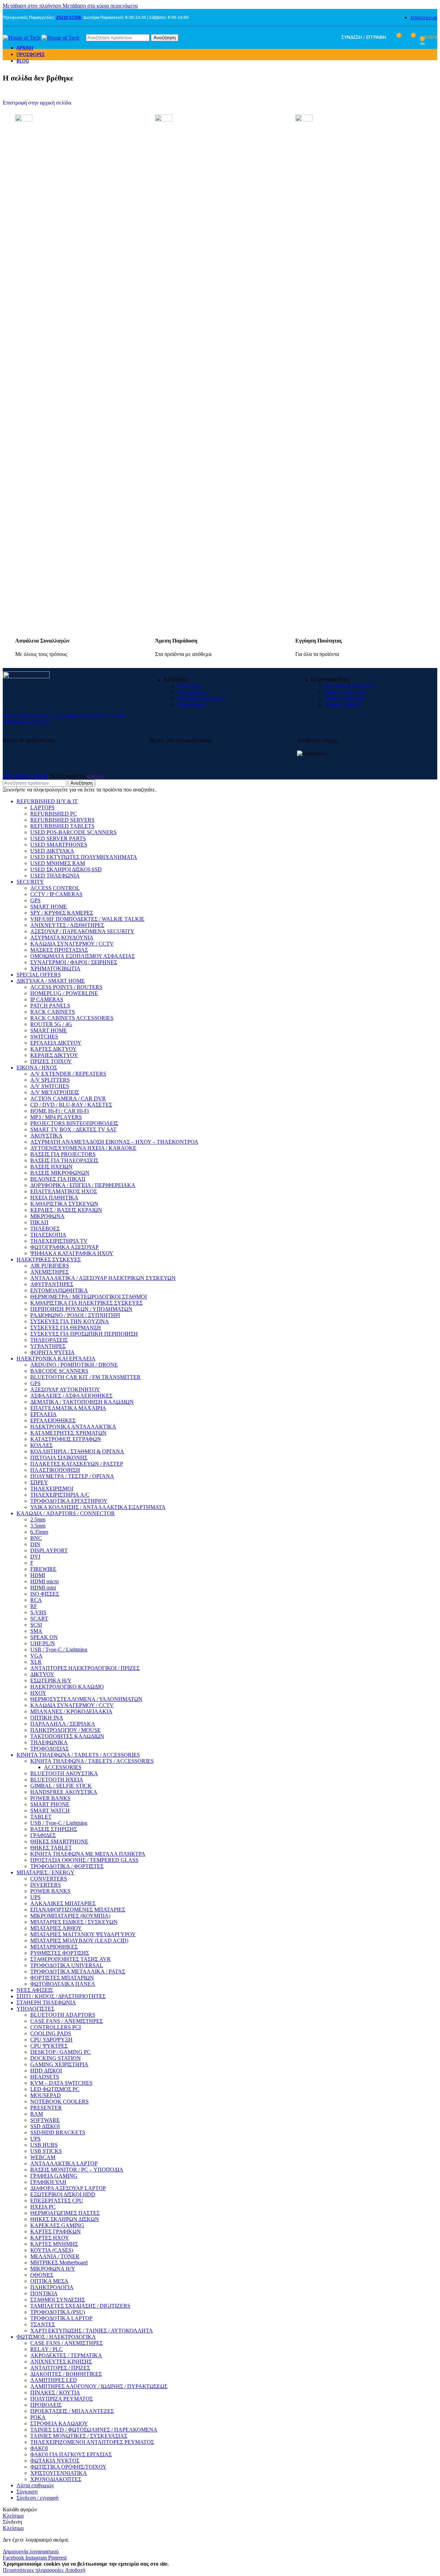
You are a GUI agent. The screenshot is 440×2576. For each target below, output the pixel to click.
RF (34, 1606)
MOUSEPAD (46, 2095)
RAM (37, 2114)
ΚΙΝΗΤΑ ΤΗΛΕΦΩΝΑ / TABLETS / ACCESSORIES (92, 1761)
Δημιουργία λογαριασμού (31, 2551)
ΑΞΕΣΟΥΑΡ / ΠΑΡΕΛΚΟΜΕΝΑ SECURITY (82, 931)
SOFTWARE (45, 2120)
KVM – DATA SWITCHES (61, 2083)
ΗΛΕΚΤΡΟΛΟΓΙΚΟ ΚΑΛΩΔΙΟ (67, 1687)
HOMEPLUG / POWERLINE (64, 993)
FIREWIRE (43, 1569)
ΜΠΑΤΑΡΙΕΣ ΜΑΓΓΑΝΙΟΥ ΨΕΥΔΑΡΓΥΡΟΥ (83, 1934)
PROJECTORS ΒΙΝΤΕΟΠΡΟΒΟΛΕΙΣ (74, 1123)
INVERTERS (46, 1885)
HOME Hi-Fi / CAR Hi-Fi (59, 1111)
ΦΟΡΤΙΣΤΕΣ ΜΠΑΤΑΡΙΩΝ (62, 1978)
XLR (36, 1662)
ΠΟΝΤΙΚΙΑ (44, 2293)
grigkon (95, 776)
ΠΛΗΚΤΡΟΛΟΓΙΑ (52, 2287)
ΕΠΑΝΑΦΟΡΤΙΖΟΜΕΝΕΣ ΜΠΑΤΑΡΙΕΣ (78, 1910)
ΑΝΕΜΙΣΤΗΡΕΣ (49, 1272)
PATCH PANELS (50, 1006)
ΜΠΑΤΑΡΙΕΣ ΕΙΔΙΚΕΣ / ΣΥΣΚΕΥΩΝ (74, 1922)
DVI (35, 1557)
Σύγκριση (27, 2492)
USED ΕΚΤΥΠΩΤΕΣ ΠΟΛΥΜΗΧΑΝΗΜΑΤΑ (84, 857)
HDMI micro (45, 1581)
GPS (35, 900)
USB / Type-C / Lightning (59, 1650)
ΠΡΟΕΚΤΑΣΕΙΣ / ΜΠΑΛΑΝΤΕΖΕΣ (72, 2411)
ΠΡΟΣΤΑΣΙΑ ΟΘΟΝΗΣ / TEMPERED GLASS (84, 1860)
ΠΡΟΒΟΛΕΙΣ (46, 2405)
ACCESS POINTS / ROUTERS (66, 987)
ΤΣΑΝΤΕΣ (43, 2324)
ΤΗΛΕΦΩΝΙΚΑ (49, 1742)
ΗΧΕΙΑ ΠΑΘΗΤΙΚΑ (54, 1198)
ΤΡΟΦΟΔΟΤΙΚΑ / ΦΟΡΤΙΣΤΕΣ (67, 1866)
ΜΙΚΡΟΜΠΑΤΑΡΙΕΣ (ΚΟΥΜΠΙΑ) (70, 1916)
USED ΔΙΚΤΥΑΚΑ (52, 851)
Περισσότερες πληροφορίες (34, 2570)
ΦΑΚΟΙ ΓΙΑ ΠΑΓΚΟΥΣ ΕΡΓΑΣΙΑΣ (71, 2454)
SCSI (36, 1625)
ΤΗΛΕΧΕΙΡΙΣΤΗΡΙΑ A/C (60, 1495)
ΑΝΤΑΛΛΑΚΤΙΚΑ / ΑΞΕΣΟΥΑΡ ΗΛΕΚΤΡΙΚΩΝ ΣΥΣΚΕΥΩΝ (103, 1278)
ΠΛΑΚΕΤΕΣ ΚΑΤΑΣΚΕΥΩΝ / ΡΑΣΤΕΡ (77, 1464)
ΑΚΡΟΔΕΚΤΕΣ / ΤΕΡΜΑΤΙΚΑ (66, 2355)
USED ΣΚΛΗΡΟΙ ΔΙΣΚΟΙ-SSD (66, 869)
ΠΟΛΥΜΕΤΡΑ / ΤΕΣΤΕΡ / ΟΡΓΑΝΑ (72, 1476)
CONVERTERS (49, 1879)
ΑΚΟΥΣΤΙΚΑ (46, 1136)
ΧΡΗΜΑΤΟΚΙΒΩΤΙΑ (55, 968)
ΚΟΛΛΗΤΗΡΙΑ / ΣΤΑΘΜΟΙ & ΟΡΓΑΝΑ (77, 1451)
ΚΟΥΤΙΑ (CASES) (52, 2250)
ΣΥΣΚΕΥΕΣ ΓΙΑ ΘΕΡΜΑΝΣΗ (66, 1328)
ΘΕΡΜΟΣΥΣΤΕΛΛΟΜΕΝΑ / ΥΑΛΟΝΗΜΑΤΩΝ (86, 1699)
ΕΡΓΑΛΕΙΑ (43, 1414)
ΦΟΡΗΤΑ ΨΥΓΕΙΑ (52, 1352)
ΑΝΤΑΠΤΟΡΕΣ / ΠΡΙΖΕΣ (60, 2368)
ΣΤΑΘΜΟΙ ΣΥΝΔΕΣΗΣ (58, 2300)
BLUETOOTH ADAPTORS (63, 2015)
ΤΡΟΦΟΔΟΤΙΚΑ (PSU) (58, 2312)
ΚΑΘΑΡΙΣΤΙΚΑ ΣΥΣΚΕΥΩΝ (64, 1204)
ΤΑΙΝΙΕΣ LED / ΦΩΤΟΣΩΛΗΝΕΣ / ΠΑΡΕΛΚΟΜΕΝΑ (94, 2430)
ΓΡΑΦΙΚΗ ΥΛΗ (48, 2182)
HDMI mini (43, 1588)
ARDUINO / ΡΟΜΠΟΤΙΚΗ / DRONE (74, 1365)
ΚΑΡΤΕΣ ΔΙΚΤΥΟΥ (53, 1049)
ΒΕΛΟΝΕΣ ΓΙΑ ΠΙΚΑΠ (58, 1179)
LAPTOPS (42, 807)
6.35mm (39, 1532)
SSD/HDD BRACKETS (58, 2132)
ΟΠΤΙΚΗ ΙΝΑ (47, 1718)
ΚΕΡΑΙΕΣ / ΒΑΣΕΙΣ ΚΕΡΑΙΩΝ (66, 1210)
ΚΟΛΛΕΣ (41, 1445)
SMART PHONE (50, 1804)
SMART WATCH (50, 1810)
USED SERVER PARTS (58, 838)
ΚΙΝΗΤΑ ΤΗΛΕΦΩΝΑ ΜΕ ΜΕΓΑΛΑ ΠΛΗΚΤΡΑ (88, 1854)
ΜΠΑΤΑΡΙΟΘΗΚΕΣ (54, 1947)
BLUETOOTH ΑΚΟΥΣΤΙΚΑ (64, 1773)
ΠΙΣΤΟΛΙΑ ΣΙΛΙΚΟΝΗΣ (59, 1458)
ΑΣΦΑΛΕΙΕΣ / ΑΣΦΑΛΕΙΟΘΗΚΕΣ (71, 1396)
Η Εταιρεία (190, 686)
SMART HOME (49, 907)
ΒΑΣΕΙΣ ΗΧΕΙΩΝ (51, 1167)
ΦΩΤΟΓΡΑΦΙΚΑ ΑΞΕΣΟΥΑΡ (64, 1247)
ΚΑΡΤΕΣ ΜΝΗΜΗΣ (54, 2244)
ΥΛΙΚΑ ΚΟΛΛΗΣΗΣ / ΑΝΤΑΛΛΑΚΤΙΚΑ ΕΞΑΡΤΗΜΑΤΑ (98, 1507)
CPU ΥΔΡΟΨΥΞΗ (51, 2040)
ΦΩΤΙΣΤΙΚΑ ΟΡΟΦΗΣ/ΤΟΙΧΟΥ (68, 2467)
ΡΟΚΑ (38, 2417)
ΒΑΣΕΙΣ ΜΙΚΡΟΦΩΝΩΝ (60, 1173)
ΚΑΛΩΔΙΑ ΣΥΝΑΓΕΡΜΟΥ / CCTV (72, 944)
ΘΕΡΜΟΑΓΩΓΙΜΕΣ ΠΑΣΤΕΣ (65, 2213)
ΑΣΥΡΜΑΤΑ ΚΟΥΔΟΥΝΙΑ (62, 937)
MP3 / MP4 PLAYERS (56, 1117)
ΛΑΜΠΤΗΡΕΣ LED (54, 2380)
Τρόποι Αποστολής (345, 692)
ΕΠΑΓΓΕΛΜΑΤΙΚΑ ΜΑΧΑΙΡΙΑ (68, 1408)
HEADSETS (45, 2077)
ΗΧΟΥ (38, 1693)
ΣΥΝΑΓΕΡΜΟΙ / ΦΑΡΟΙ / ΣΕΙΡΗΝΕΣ (74, 962)
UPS (35, 1897)
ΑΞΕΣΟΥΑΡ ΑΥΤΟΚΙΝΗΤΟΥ (65, 1389)
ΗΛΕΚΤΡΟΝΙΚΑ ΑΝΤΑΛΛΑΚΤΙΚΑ (73, 1427)
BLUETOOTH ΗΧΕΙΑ (57, 1780)
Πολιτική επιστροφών (201, 698)
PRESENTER (46, 2108)
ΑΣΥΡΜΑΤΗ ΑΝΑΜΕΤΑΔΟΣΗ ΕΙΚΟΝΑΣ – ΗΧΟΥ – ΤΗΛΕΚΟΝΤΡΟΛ (114, 1142)
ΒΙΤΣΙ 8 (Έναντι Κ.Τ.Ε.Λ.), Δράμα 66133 (48, 716)
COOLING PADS (51, 2033)
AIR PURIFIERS (50, 1266)
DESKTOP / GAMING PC (60, 2052)
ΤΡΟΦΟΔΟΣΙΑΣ (49, 1749)
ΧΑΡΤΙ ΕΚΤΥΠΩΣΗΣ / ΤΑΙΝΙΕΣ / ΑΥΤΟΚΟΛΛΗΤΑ (92, 2331)
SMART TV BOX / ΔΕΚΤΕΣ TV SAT (73, 1129)
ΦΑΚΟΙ (39, 2448)
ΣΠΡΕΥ (39, 1482)
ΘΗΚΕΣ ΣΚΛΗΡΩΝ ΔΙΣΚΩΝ (65, 2219)
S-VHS (38, 1612)
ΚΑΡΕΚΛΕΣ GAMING (57, 2225)
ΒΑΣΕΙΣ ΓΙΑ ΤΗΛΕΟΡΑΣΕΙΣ (64, 1160)
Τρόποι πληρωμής (344, 698)
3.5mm (38, 1526)
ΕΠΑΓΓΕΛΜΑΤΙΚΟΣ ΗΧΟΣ (64, 1191)
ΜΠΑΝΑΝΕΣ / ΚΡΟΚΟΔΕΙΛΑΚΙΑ (71, 1711)
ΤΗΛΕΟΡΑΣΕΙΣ (49, 1340)
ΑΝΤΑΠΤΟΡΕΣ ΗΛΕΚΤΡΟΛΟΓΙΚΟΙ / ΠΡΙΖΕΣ (85, 1668)
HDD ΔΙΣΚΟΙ (46, 2071)
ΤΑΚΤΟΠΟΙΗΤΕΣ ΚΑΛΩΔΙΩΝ (67, 1736)
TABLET (41, 1817)
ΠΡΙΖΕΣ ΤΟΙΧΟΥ (51, 1061)
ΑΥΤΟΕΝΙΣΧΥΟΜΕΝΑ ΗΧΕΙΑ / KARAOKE (83, 1148)
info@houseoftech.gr (26, 722)
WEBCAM (43, 2157)
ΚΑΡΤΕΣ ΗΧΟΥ (50, 2238)
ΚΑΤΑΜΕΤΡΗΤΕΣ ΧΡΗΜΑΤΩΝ (68, 1433)
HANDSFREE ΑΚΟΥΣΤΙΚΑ (64, 1792)
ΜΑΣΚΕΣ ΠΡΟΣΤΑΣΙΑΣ (59, 950)
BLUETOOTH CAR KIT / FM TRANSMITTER (85, 1377)
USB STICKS (46, 2151)
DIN (35, 1544)
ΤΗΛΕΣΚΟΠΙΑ (48, 1235)
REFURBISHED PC (54, 814)
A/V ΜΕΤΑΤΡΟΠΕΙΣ (55, 1092)
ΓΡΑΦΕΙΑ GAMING (54, 2176)
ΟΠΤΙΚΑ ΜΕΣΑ (49, 2281)
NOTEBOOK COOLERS (59, 2101)
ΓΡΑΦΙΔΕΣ (43, 1835)
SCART (39, 1619)
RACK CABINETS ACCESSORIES (72, 1018)
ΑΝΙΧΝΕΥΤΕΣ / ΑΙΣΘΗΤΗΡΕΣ (67, 925)
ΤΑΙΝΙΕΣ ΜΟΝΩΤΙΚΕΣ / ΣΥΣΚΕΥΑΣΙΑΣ (79, 2436)
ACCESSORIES (63, 1767)
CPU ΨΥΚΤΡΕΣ (49, 2046)
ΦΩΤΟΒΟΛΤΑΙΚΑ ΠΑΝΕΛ (63, 1984)
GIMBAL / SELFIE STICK (61, 1786)
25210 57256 (69, 18)
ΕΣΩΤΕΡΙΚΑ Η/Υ (51, 1680)
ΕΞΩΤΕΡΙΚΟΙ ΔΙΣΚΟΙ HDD (63, 2194)
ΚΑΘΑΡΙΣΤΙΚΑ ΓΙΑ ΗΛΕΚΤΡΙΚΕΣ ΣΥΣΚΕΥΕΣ (86, 1303)
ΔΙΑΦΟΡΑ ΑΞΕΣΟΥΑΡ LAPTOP (68, 2188)
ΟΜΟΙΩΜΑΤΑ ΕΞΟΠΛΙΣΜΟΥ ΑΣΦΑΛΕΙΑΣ (82, 956)
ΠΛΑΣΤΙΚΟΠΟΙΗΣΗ (55, 1470)
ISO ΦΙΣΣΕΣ (45, 1594)
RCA (36, 1600)
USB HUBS (44, 2145)
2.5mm (38, 1519)
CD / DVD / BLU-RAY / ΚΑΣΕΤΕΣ (71, 1105)
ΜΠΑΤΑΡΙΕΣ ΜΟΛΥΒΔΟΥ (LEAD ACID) (79, 1941)
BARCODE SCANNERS (59, 1371)
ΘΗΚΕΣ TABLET (51, 1848)
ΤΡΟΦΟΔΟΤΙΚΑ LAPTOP (61, 2318)
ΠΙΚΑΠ (39, 1222)
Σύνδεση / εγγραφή (37, 2498)
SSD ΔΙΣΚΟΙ (45, 2126)
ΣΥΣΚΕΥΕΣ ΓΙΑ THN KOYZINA (70, 1321)
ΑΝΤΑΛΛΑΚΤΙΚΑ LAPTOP (64, 2163)
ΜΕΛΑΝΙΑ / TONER (55, 2256)
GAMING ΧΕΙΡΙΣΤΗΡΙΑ (59, 2064)
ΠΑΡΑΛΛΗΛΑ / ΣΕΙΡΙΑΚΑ (63, 1724)
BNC (36, 1538)
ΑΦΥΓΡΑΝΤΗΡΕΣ (52, 1284)
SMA (36, 1631)
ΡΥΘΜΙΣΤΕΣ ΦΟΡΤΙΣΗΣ (60, 1953)
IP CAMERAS (47, 999)
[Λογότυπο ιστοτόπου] (22, 38)
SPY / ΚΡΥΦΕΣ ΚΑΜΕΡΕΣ (62, 913)
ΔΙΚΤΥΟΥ (42, 1674)
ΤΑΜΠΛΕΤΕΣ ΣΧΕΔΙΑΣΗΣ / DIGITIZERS (80, 2306)
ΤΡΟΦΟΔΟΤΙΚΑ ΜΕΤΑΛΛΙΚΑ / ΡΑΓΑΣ (78, 1971)
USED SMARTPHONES (59, 845)
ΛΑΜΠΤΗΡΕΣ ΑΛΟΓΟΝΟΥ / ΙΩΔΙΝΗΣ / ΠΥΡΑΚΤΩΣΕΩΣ (99, 2386)
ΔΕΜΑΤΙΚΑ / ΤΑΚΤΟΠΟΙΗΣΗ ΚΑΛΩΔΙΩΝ (82, 1402)
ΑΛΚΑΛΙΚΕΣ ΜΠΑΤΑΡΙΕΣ (63, 1903)
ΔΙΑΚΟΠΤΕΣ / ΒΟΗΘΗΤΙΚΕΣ (66, 2374)
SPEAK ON (44, 1637)
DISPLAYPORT (49, 1550)
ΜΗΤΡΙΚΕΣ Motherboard (59, 2262)
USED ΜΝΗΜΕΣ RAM (58, 863)
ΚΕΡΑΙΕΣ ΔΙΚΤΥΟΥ (54, 1055)
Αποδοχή (75, 2570)
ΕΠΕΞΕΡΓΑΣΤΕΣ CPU (57, 2201)
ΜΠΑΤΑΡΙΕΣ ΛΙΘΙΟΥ (56, 1928)
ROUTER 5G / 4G (51, 1024)
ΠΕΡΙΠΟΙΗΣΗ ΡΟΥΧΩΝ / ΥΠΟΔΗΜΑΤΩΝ (81, 1309)
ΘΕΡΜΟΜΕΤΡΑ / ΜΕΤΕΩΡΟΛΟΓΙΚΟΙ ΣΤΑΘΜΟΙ (89, 1297)
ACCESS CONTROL (55, 888)
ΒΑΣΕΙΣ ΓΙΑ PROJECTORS (63, 1154)
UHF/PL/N (43, 1643)
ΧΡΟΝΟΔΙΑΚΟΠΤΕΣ (56, 2479)
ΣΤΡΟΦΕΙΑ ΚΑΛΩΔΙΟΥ (59, 2423)
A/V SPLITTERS (50, 1080)
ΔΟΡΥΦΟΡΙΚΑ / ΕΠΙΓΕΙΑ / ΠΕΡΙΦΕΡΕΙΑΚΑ (83, 1185)
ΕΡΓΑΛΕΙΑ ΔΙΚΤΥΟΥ (56, 1043)
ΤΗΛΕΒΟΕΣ (45, 1228)
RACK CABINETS (53, 1012)
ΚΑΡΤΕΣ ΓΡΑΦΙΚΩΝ (56, 2232)
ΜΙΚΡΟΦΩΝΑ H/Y (53, 2269)
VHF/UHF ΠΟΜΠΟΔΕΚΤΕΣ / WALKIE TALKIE (87, 919)
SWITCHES (44, 1037)
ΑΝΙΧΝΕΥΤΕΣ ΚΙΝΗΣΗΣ (61, 2362)
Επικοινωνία (191, 705)
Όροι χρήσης (191, 692)
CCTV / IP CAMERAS (56, 894)
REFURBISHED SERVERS (62, 820)
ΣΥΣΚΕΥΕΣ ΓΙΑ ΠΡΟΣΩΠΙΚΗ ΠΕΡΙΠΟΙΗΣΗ (84, 1334)
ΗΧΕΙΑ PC (43, 2207)
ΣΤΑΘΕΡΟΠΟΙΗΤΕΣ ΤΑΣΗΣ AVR (70, 1959)
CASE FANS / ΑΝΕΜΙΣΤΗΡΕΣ (67, 2021)
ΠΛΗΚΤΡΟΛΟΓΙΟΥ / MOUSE (65, 1730)
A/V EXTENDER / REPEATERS (68, 1074)
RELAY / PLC (47, 2349)
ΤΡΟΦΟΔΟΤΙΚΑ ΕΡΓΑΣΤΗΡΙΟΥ (69, 1501)
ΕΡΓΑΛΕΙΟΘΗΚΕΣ (53, 1420)
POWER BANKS (50, 1798)
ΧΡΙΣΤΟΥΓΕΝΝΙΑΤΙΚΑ (59, 2473)
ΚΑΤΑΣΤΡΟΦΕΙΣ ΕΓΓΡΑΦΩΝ (66, 1439)
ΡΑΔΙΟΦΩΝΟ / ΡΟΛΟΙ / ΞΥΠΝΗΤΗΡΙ (75, 1315)
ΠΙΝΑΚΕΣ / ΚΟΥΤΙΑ (55, 2392)
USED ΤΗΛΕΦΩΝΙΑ (55, 876)
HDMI (38, 1575)
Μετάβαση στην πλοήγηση (33, 6)
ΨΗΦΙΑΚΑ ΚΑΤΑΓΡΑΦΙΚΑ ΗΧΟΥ (72, 1253)
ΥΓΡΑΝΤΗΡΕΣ (48, 1346)
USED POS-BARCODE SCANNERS (73, 832)
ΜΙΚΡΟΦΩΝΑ (47, 1216)
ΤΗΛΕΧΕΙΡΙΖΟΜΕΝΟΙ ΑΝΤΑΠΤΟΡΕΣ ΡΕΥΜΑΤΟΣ (92, 2442)
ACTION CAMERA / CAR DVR (68, 1098)
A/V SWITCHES (50, 1086)
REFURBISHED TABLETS (62, 826)
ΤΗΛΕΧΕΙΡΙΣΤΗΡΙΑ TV (59, 1241)
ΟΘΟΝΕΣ (42, 2275)
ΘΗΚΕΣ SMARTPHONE (59, 1841)
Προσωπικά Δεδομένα (349, 686)
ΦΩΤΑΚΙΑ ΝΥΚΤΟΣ (55, 2461)
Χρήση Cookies (342, 705)
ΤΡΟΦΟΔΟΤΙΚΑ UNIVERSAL (67, 1965)
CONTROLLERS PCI (56, 2027)
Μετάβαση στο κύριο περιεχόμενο (100, 6)
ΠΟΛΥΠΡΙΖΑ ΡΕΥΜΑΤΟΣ (62, 2399)
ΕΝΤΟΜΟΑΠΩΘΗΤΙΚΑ (59, 1290)
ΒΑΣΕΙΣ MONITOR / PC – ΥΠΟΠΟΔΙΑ (77, 2170)
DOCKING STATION (56, 2058)
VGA (36, 1656)
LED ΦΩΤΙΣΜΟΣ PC (55, 2089)
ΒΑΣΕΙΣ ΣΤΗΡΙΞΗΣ (54, 1829)
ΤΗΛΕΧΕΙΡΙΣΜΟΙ (52, 1489)
